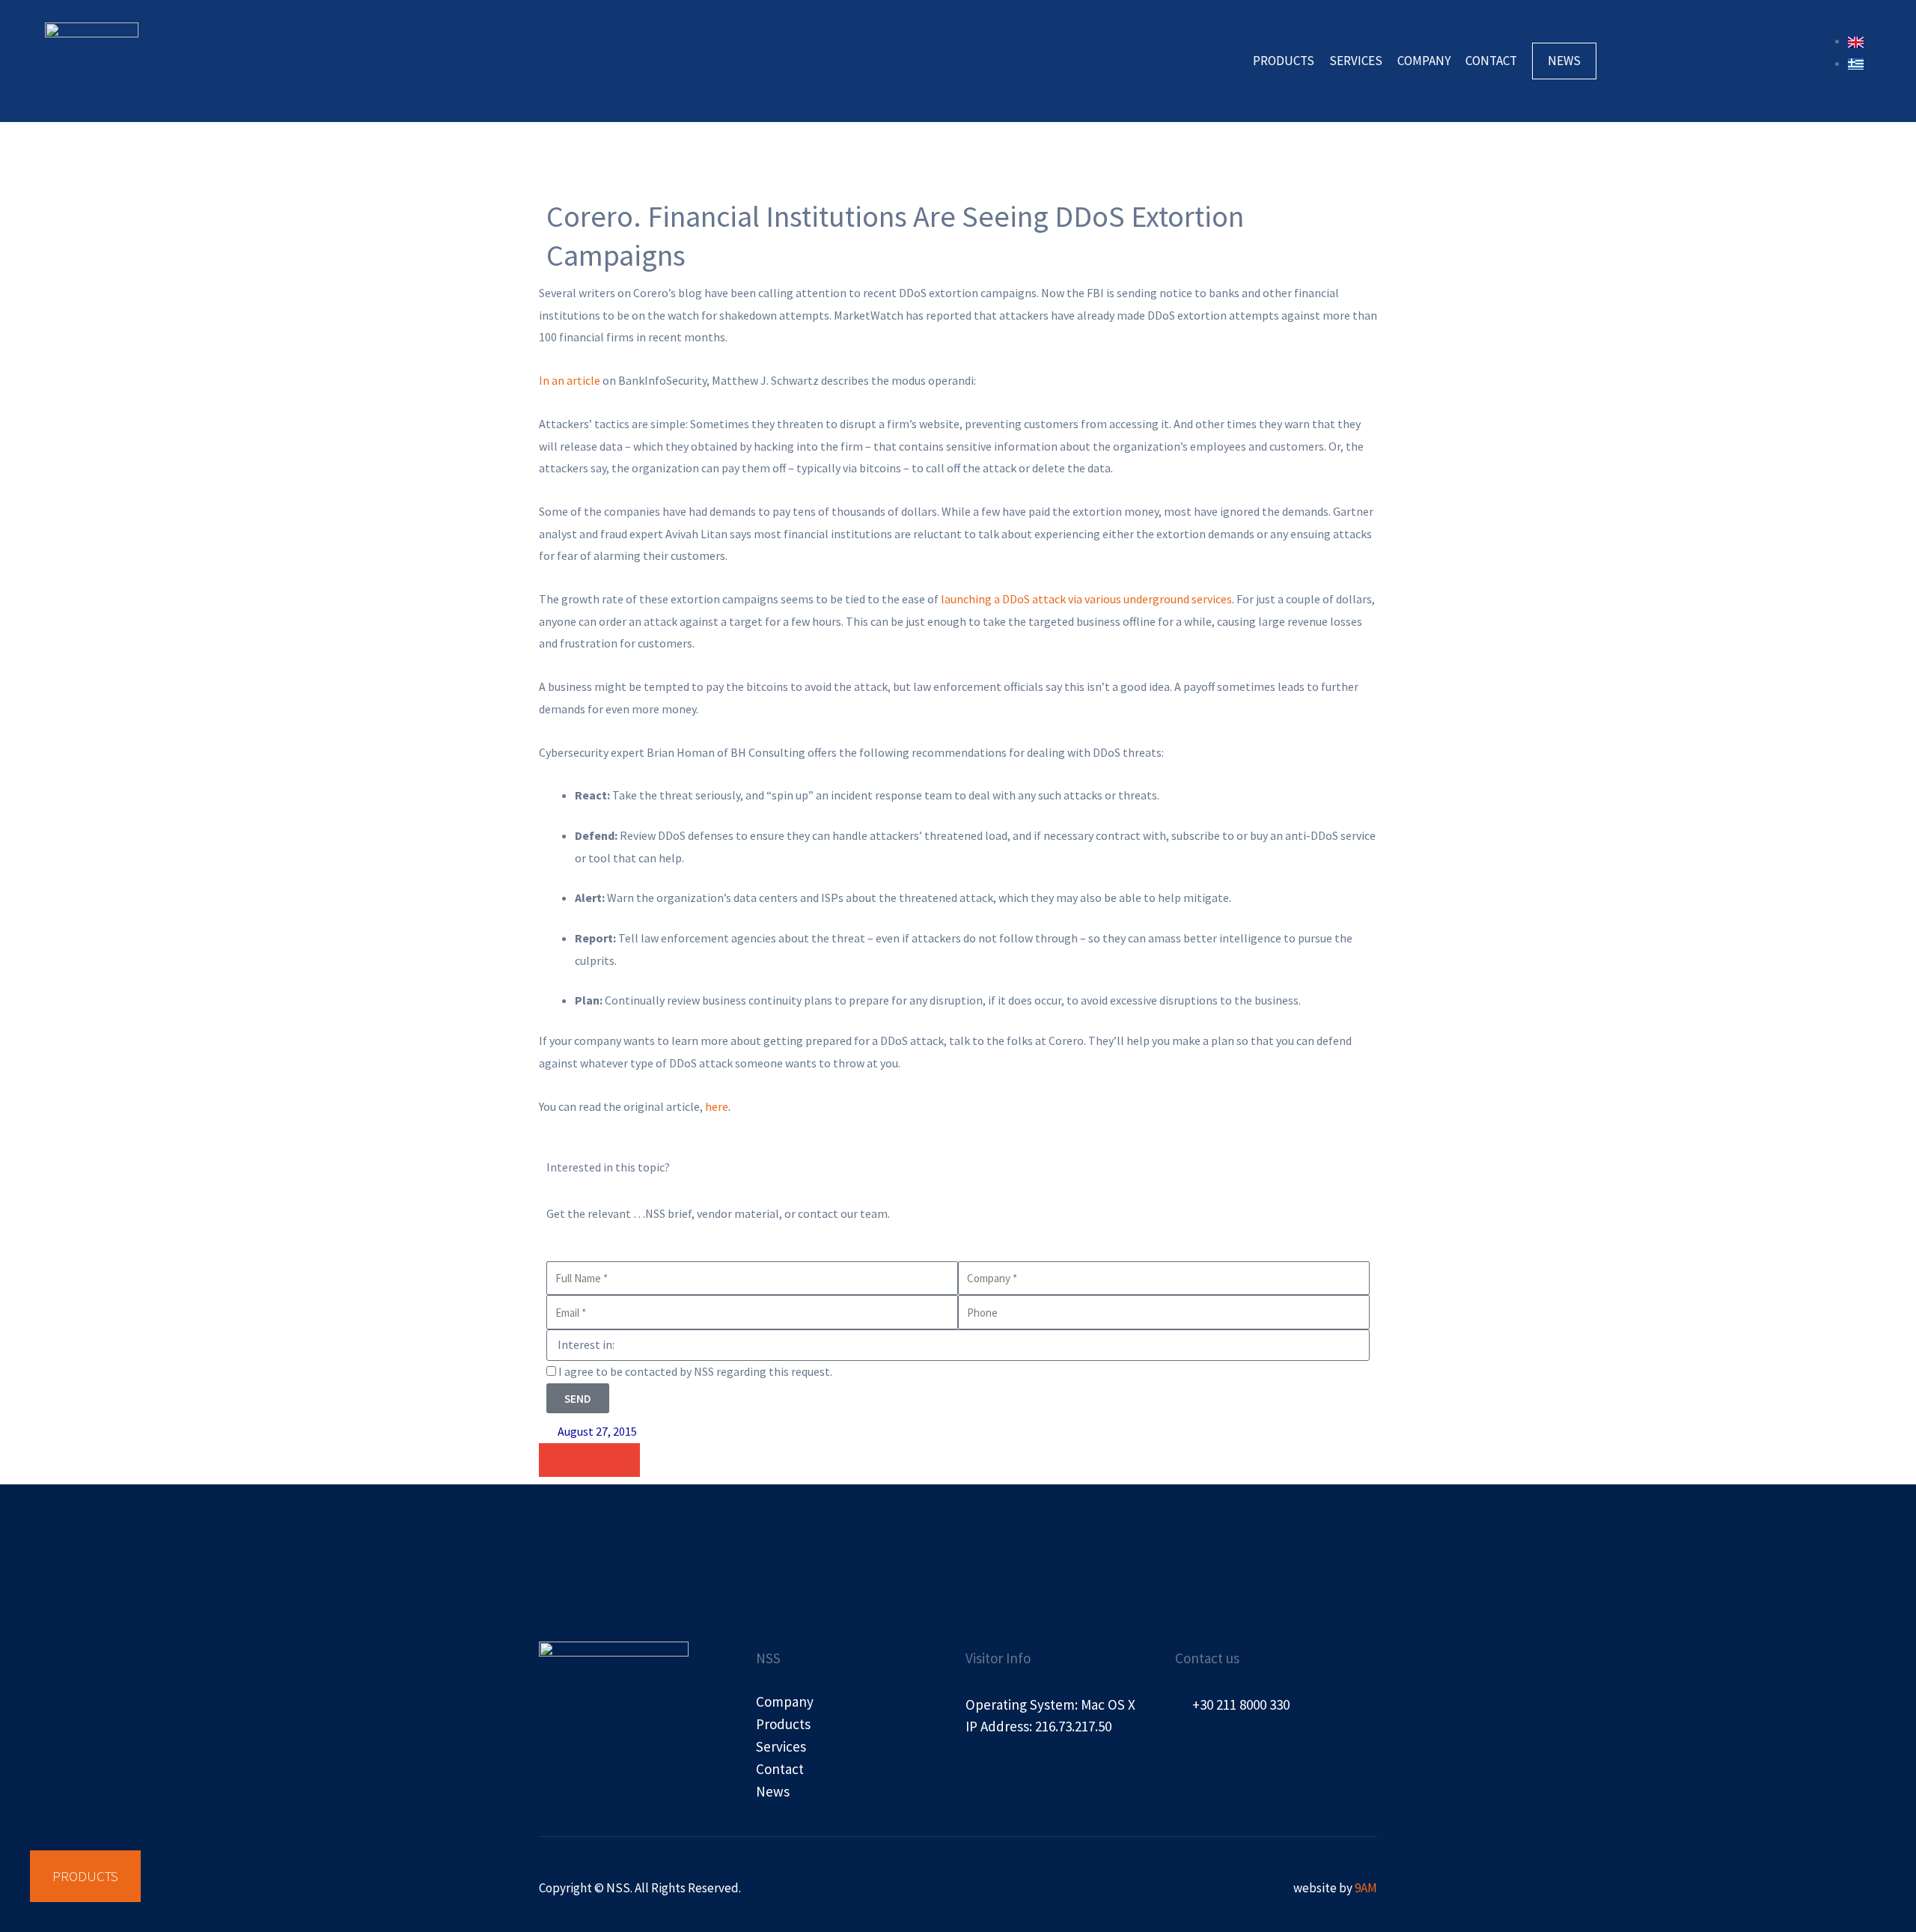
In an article (570, 380)
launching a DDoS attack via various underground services (1086, 599)
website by (1335, 1888)
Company (1424, 61)
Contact (1491, 61)
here (717, 1106)
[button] (556, 1460)
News (1564, 61)
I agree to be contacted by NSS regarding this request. (695, 1371)
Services (1356, 61)
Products (1284, 61)
